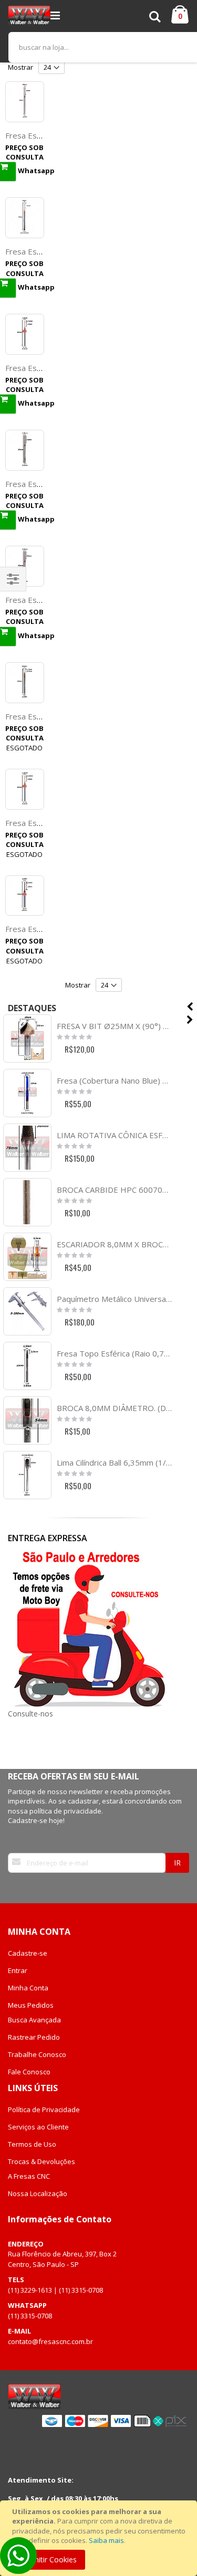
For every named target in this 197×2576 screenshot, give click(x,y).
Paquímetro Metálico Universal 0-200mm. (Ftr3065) (114, 1299)
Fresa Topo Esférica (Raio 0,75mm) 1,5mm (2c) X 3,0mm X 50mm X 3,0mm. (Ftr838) (114, 1353)
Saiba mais (106, 2540)
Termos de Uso (32, 2144)
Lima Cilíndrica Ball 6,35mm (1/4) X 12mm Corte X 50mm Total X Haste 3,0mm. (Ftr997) (114, 1462)
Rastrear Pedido (34, 2037)
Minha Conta (28, 1988)
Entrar (18, 1970)
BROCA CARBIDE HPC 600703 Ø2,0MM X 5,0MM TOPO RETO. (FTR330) (114, 1190)
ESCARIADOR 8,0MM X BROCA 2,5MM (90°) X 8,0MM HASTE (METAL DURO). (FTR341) (114, 1244)
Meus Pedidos (31, 2005)
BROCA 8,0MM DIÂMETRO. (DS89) (114, 1408)
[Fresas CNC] (29, 16)
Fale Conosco (29, 2072)
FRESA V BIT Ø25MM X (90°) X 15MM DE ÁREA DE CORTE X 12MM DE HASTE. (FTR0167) (114, 1026)
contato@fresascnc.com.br (50, 2341)
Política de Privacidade (44, 2109)
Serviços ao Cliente (38, 2127)
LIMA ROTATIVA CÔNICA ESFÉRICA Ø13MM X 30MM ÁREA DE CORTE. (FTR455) (114, 1135)
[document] (100, 2538)
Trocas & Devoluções (42, 2161)
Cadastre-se (28, 1953)
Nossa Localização (38, 2193)
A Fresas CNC (29, 2176)
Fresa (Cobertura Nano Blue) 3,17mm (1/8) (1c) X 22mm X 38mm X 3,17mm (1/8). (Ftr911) (114, 1080)
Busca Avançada (34, 2020)
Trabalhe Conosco (37, 2054)
